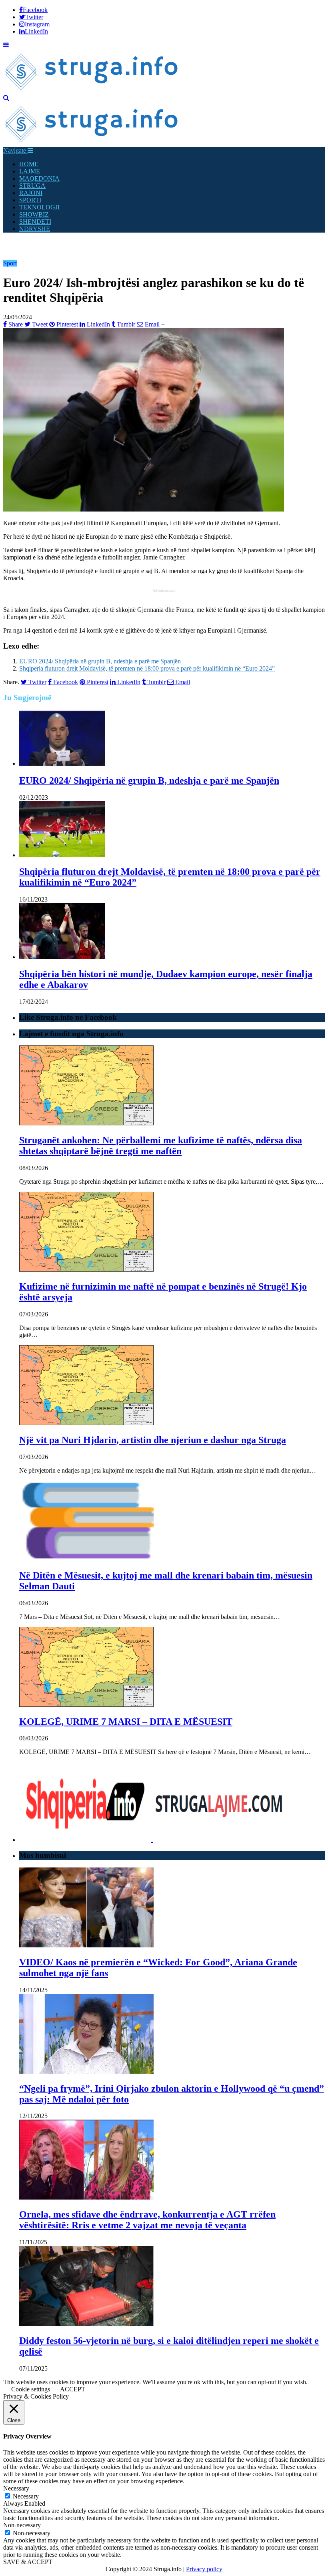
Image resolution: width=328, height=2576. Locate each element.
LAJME (30, 171)
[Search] (6, 98)
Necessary (26, 2496)
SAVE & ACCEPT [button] (28, 2562)
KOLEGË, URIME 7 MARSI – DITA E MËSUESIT (126, 1722)
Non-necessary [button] (22, 2525)
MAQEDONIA (39, 178)
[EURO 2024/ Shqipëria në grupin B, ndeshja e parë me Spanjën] (62, 763)
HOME (29, 164)
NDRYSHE (35, 229)
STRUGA (32, 186)
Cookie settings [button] (31, 2389)
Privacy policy (204, 2569)
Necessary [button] (16, 2488)
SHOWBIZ (34, 214)
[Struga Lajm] (92, 91)
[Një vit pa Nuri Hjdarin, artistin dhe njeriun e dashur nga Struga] (86, 1423)
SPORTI (30, 200)
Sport (10, 263)
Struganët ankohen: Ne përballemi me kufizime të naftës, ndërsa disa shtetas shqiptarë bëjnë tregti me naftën (161, 1146)
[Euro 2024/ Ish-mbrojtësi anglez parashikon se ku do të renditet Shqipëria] (144, 509)
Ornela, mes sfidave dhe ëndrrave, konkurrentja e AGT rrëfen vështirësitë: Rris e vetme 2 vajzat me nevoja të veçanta (147, 2220)
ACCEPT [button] (73, 2389)
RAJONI (31, 193)
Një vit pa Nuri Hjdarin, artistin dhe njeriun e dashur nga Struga (153, 1440)
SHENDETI (35, 222)
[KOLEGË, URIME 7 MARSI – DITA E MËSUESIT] (86, 1705)
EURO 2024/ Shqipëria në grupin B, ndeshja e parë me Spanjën (100, 661)
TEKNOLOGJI (39, 207)
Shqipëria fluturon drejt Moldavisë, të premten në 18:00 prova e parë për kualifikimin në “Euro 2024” (147, 668)
